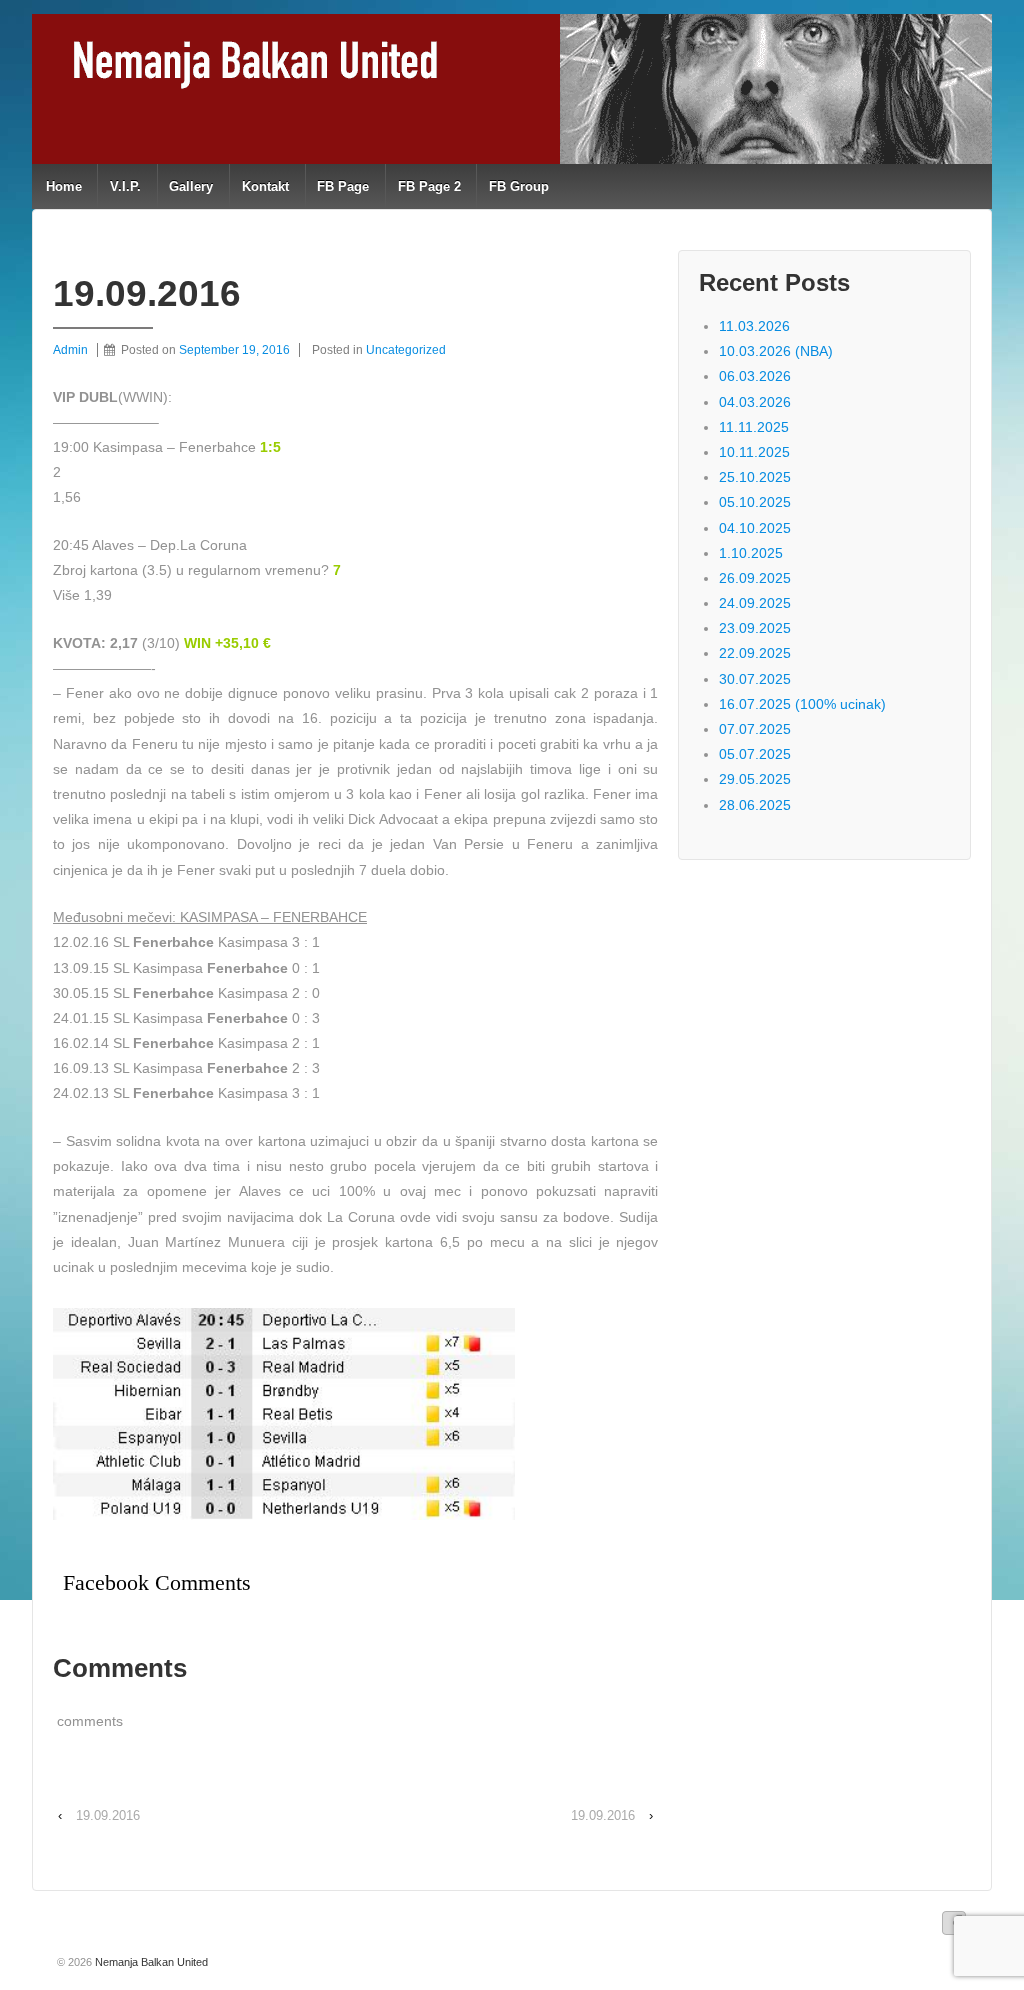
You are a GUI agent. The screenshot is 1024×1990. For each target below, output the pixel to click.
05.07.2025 (755, 754)
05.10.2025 (755, 502)
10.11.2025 (754, 452)
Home (64, 186)
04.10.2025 (755, 528)
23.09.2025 (755, 628)
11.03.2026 (754, 326)
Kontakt (265, 186)
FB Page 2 (429, 186)
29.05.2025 (755, 779)
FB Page (343, 186)
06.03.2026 (755, 376)
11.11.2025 (754, 427)
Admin (70, 350)
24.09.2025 (755, 603)
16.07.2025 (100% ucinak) (802, 704)
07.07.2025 (755, 729)
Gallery (191, 186)
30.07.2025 (755, 679)
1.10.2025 (751, 553)
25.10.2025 (755, 477)
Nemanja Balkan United (150, 1962)
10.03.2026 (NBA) (776, 351)
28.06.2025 (755, 805)
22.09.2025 (755, 653)
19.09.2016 (108, 1815)
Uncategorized (406, 350)
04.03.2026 (755, 402)
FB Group (519, 186)
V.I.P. (125, 186)
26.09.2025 (755, 578)
